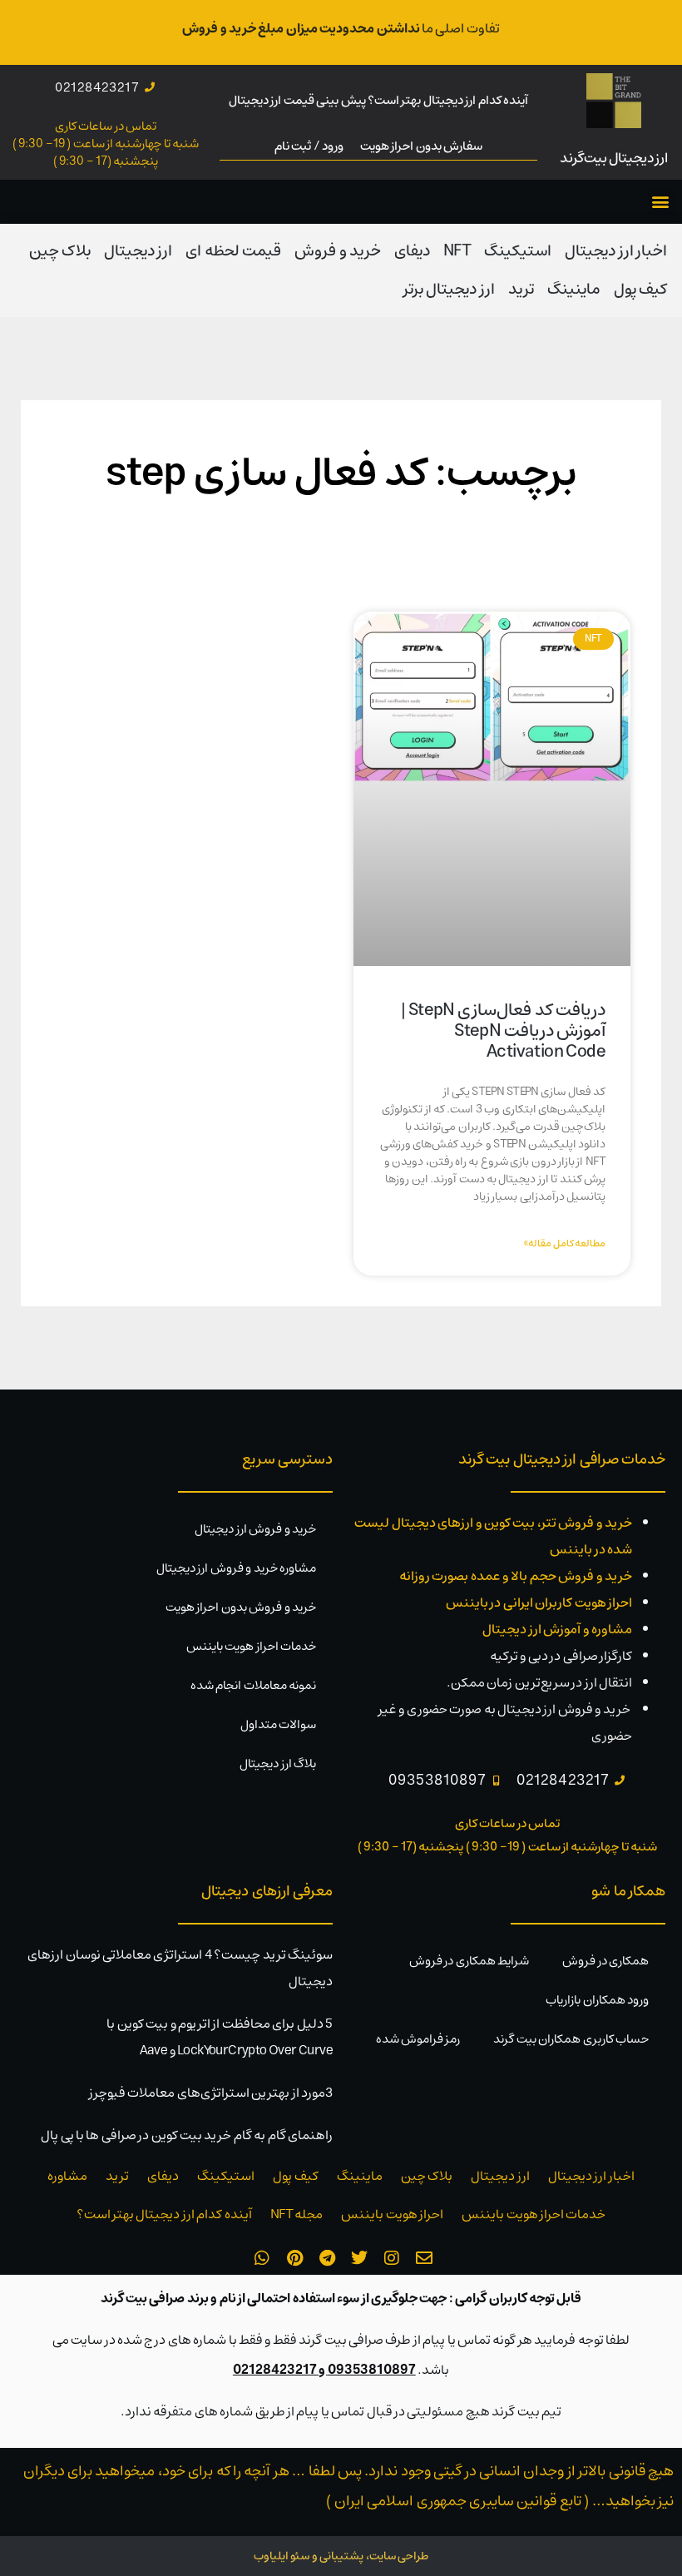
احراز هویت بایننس (392, 2214)
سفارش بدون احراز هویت (421, 146)
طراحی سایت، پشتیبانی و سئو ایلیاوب (341, 2556)
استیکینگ (518, 251)
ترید (521, 289)
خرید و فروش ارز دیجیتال (255, 1529)
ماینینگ (574, 289)
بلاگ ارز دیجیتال (278, 1764)
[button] (660, 202)
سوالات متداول (278, 1724)
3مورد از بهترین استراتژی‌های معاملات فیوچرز (211, 2093)
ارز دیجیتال (138, 251)
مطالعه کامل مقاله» (565, 1243)
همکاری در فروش (605, 1961)
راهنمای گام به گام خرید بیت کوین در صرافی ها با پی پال (187, 2135)
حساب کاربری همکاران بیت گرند (571, 2039)
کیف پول (640, 289)
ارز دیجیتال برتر (449, 289)
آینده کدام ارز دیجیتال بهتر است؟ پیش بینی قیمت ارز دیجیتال (378, 100)
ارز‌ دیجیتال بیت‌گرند (614, 158)
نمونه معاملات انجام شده (253, 1685)
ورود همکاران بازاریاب (597, 2000)
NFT (457, 251)
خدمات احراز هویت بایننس (251, 1646)
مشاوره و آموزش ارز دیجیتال (557, 1629)
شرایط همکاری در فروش (469, 1961)
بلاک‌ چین (60, 251)
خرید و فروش (338, 251)
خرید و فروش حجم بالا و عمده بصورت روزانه (516, 1576)
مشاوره (67, 2176)
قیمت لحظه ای (233, 251)
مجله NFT (297, 2214)
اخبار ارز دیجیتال (616, 251)
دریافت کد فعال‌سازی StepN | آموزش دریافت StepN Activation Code (503, 1030)
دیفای (412, 251)
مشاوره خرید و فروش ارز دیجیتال (236, 1568)
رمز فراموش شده (418, 2039)
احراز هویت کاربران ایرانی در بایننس (539, 1603)
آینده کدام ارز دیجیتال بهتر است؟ (164, 2214)
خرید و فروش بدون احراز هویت (241, 1607)
